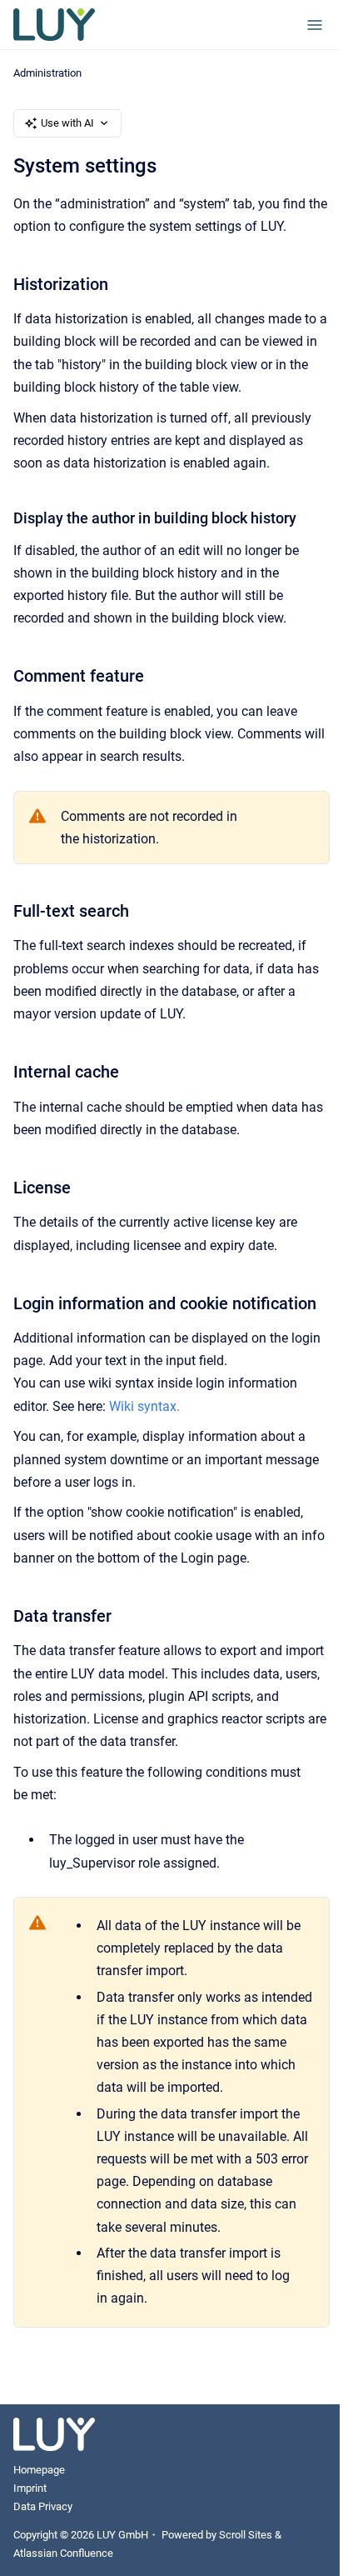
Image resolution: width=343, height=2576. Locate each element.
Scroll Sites (246, 2535)
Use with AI (67, 123)
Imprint (30, 2488)
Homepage (39, 2470)
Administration (47, 73)
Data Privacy (43, 2506)
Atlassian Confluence (63, 2553)
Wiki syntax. (144, 1406)
